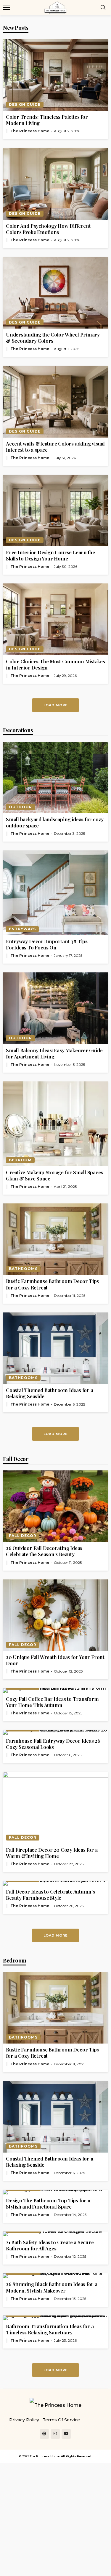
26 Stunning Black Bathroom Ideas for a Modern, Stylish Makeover (52, 2287)
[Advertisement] (55, 2518)
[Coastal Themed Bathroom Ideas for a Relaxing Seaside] (55, 1348)
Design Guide (25, 104)
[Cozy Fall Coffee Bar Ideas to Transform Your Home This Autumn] (55, 1691)
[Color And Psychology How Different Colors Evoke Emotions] (55, 184)
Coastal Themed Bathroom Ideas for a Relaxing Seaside (49, 1393)
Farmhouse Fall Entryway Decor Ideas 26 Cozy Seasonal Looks (53, 1744)
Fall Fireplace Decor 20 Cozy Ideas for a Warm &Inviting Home (52, 1853)
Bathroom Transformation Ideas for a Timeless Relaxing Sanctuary (50, 2329)
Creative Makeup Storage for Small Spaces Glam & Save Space (54, 1175)
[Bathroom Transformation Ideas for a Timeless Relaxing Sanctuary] (55, 2318)
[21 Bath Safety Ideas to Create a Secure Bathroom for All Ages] (55, 2234)
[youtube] (66, 2434)
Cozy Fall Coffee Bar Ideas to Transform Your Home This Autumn (52, 1702)
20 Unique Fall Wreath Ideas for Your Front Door (55, 1660)
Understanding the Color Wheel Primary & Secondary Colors (53, 338)
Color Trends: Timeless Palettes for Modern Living (47, 120)
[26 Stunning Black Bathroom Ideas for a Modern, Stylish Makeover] (55, 2276)
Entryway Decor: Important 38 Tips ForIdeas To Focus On (47, 944)
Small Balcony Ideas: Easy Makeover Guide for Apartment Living (54, 1053)
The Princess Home (30, 131)
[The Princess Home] (55, 2405)
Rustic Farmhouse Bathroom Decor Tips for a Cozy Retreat (52, 1284)
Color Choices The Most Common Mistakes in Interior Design (55, 664)
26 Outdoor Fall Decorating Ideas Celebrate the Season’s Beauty (44, 1551)
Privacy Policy (24, 2420)
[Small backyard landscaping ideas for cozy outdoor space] (55, 777)
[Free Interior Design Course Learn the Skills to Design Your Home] (55, 511)
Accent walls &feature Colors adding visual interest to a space (55, 447)
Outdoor (20, 807)
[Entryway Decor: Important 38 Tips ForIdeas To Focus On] (55, 893)
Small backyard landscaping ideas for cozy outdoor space (55, 822)
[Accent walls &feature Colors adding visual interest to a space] (55, 401)
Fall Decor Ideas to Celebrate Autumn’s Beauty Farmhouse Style (50, 1895)
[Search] (103, 8)
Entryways (22, 929)
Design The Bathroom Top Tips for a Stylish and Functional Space (48, 2204)
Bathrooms (23, 1269)
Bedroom (20, 1160)
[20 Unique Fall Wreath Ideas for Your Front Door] (55, 1615)
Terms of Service (61, 2420)
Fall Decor (23, 1536)
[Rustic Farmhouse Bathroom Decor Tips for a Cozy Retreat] (55, 1239)
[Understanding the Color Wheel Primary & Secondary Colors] (55, 293)
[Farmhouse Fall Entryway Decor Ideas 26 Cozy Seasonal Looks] (55, 1732)
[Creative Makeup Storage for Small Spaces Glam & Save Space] (55, 1124)
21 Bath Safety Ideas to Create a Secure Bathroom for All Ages (50, 2245)
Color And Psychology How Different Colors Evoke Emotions (48, 229)
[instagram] (55, 2434)
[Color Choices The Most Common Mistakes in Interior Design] (55, 619)
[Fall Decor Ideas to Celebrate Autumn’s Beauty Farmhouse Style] (55, 1883)
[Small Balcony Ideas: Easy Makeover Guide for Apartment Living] (55, 1008)
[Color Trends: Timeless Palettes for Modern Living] (55, 75)
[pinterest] (44, 2434)
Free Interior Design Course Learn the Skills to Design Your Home (50, 555)
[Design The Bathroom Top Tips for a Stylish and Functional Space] (55, 2192)
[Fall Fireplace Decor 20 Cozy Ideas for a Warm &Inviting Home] (55, 1808)
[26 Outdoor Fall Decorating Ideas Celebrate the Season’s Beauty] (55, 1506)
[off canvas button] (7, 8)
